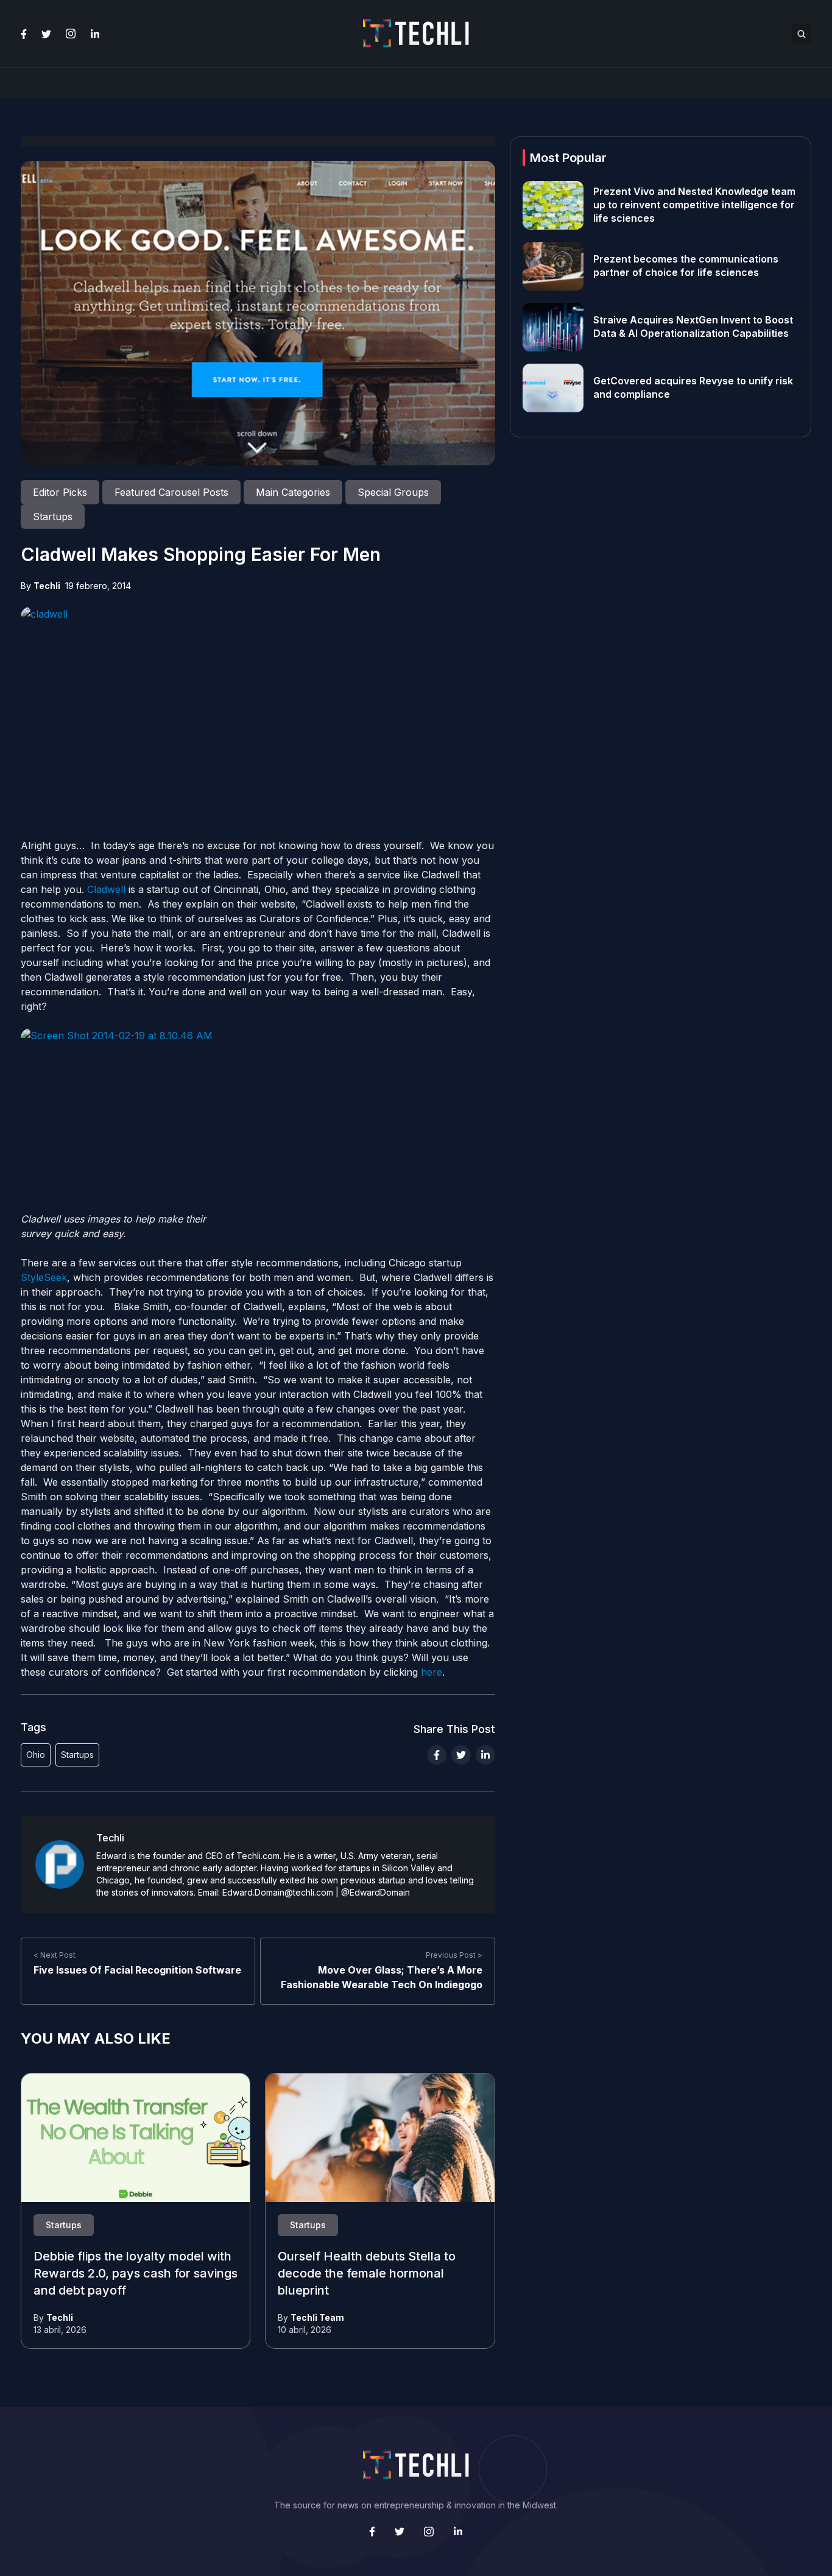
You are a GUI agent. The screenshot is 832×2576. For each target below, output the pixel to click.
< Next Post (55, 1955)
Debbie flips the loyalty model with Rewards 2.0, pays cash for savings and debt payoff (136, 2274)
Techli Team (317, 2317)
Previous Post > (454, 1955)
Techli (47, 586)
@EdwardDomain (375, 1892)
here (432, 1672)
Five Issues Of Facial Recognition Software (137, 1970)
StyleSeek (44, 1277)
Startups (77, 1755)
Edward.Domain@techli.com (278, 1892)
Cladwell (106, 889)
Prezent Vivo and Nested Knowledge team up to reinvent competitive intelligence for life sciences (694, 205)
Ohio (36, 1755)
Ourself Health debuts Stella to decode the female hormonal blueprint (367, 2274)
